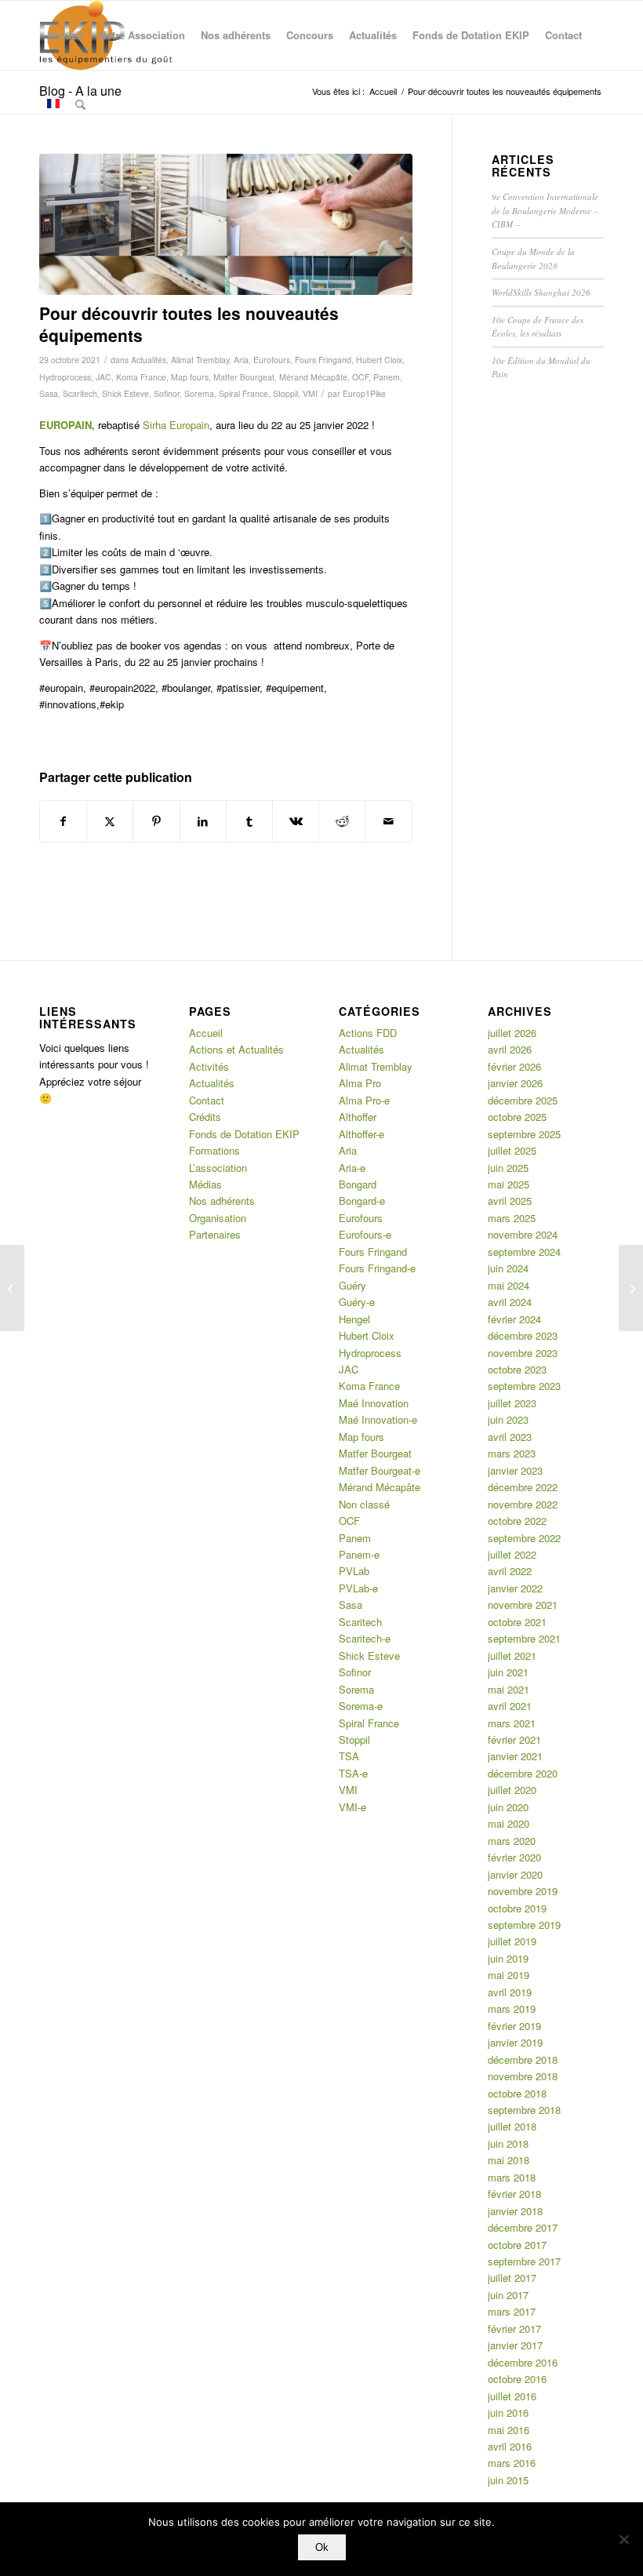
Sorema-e (361, 1706)
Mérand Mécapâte (313, 377)
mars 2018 (512, 2177)
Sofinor (167, 393)
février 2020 (514, 1857)
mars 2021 (512, 1723)
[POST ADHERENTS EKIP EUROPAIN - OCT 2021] (226, 225)
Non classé (364, 1504)
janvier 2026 (515, 1083)
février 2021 (514, 1739)
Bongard (358, 1184)
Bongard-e (362, 1201)
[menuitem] (65, 35)
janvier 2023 (515, 1470)
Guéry (352, 1285)
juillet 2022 (512, 1554)
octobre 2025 (517, 1117)
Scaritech (80, 393)
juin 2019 (508, 1958)
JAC (104, 377)
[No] (623, 2539)
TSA (349, 1756)
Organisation (218, 1218)
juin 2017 (508, 2295)
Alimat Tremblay (200, 360)
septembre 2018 (524, 2110)
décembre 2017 (523, 2227)
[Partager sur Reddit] (342, 821)
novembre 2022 (523, 1504)
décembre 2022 (523, 1487)
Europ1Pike (364, 393)
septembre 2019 (524, 1925)
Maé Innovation (374, 1403)
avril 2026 (510, 1049)
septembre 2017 (524, 2261)
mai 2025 (509, 1184)
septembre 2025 (524, 1134)
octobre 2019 (517, 1908)
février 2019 (514, 2026)
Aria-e (352, 1168)
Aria (241, 360)
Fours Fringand (323, 360)
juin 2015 (508, 2480)
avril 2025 (510, 1201)
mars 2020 (512, 1841)
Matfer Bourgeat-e (380, 1470)
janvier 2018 (515, 2211)
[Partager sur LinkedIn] (203, 821)
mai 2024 (509, 1285)
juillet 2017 (512, 2278)
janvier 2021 (515, 1756)
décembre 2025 (523, 1100)
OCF (360, 377)
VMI (310, 393)
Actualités (149, 360)
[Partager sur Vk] (296, 821)
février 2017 (514, 2329)
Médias (205, 1184)
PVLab (354, 1571)
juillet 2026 (512, 1033)
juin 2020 (508, 1807)
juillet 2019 (512, 1941)
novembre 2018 (523, 2076)
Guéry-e (357, 1302)
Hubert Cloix (379, 360)
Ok (322, 2547)
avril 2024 (510, 1302)
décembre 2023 (523, 1335)
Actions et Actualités (236, 1049)
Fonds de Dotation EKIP (244, 1134)
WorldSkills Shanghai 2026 (541, 292)
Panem (387, 377)
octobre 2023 (517, 1369)
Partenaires (215, 1234)
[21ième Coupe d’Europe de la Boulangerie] (12, 1288)
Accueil (206, 1033)
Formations (214, 1150)
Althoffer (358, 1117)
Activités (209, 1066)
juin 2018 (508, 2143)
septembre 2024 (524, 1252)
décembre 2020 (523, 1773)
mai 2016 (509, 2430)
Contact (207, 1100)
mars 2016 (512, 2463)
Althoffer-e (361, 1134)
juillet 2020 (512, 1790)
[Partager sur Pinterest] (156, 821)
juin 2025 (508, 1168)
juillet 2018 (512, 2126)
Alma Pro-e (364, 1100)
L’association (218, 1168)
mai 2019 (509, 1975)
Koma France (141, 377)
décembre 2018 (523, 2059)
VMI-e (352, 1807)
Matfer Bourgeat (244, 377)
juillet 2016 (512, 2396)
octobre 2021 (517, 1622)
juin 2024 (508, 1268)
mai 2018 (509, 2160)
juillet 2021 (512, 1655)
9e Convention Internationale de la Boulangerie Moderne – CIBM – (545, 210)
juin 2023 (508, 1419)
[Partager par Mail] (388, 821)
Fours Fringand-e (377, 1268)
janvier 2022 (515, 1588)
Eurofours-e (365, 1234)
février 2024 (514, 1319)
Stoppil (285, 393)
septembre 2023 (524, 1386)
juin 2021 (508, 1672)
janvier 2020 (515, 1874)
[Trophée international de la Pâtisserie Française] (631, 1288)
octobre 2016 (517, 2379)
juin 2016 (508, 2412)
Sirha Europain (176, 425)
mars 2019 (512, 2008)
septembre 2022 (524, 1538)
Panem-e (359, 1554)
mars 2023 (512, 1453)
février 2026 (514, 1066)
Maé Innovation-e (378, 1419)
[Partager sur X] (110, 821)
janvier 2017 (515, 2345)
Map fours (190, 377)
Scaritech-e (365, 1638)
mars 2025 (512, 1218)
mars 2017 (512, 2311)
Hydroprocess (65, 377)
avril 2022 (510, 1571)
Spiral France (243, 393)
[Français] (53, 104)
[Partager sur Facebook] (63, 821)
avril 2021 (510, 1706)
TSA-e (353, 1773)
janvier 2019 (515, 2042)
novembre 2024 (523, 1234)
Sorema (199, 393)
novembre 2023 (523, 1353)
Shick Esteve (125, 393)
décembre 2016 (523, 2362)
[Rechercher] (80, 104)
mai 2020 (509, 1823)
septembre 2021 (524, 1638)
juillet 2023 (512, 1403)
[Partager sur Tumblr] (249, 821)
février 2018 (514, 2194)
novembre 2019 (523, 1891)
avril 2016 (510, 2446)
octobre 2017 (517, 2245)
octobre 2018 (517, 2093)
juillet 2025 (512, 1150)
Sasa (49, 393)
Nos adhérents (222, 1201)
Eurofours (272, 360)
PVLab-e (358, 1588)
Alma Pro (360, 1083)
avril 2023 (510, 1437)
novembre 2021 (523, 1605)
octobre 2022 (517, 1521)
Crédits (205, 1117)
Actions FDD (368, 1033)
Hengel (354, 1319)
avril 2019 (510, 1992)
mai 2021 (509, 1689)
